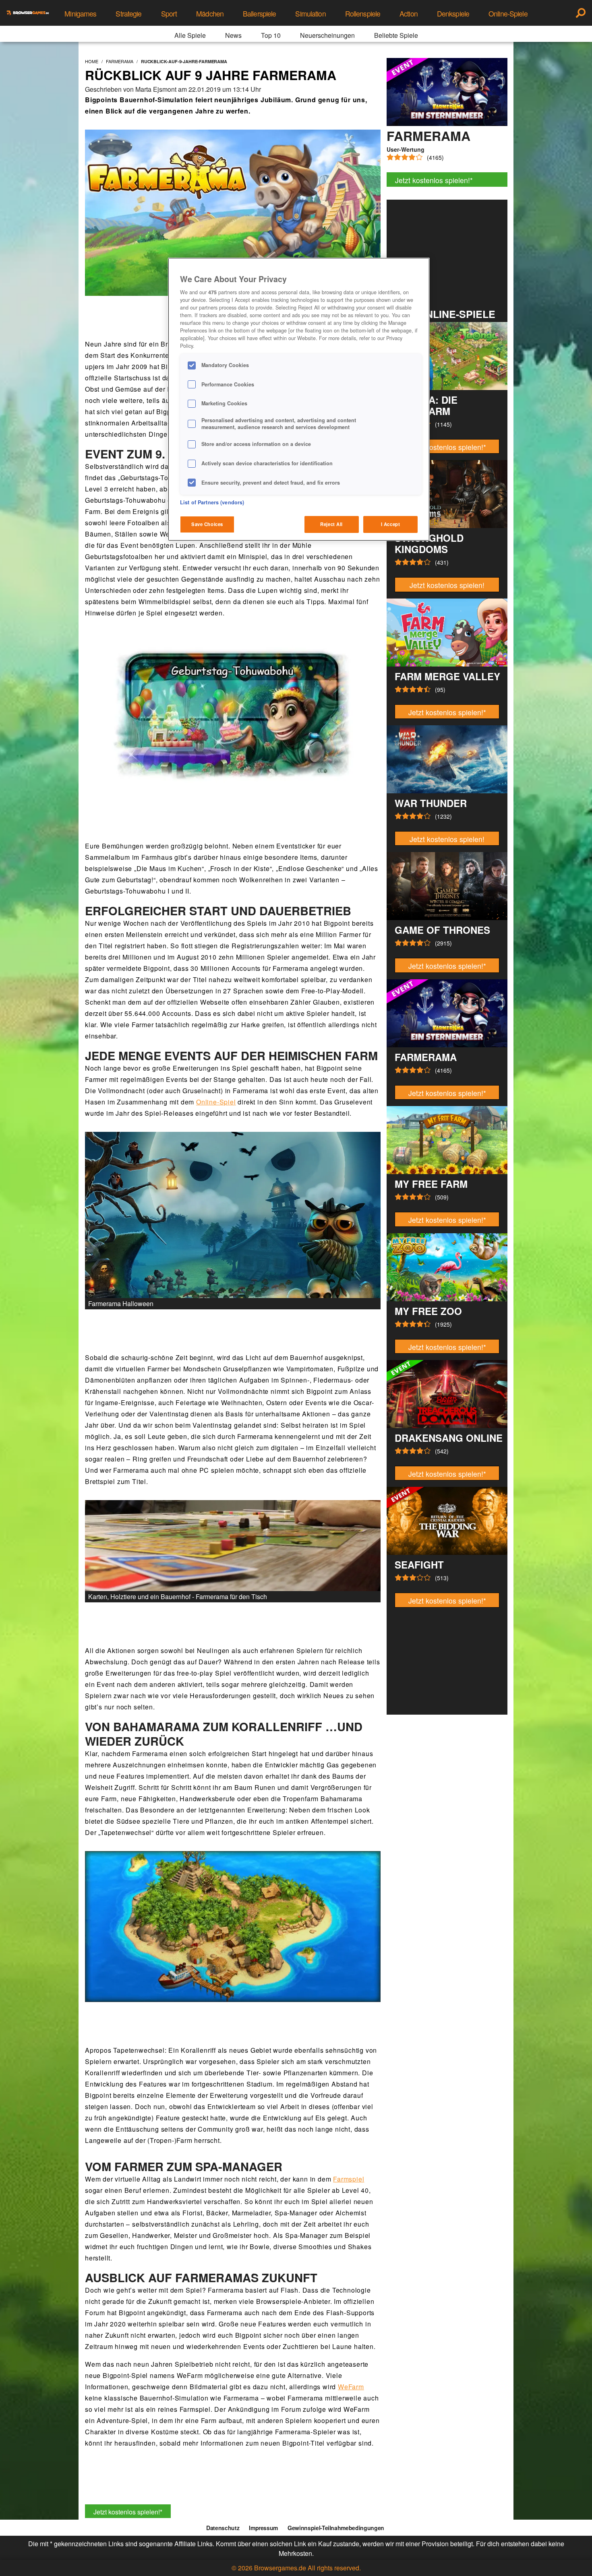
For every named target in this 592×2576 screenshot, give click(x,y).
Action (409, 13)
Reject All (331, 524)
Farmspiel (349, 2179)
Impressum (263, 2528)
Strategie (128, 13)
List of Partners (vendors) (212, 502)
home (92, 61)
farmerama (120, 61)
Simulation (310, 13)
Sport (169, 13)
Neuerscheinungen (327, 35)
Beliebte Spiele (396, 35)
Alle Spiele (190, 35)
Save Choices (207, 524)
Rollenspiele (363, 13)
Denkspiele (453, 13)
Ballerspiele (259, 13)
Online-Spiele (508, 13)
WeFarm (351, 2387)
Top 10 (271, 35)
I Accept (391, 524)
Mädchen (210, 13)
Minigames (80, 13)
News (233, 35)
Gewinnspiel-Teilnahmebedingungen (336, 2528)
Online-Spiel (216, 1102)
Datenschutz (223, 2528)
